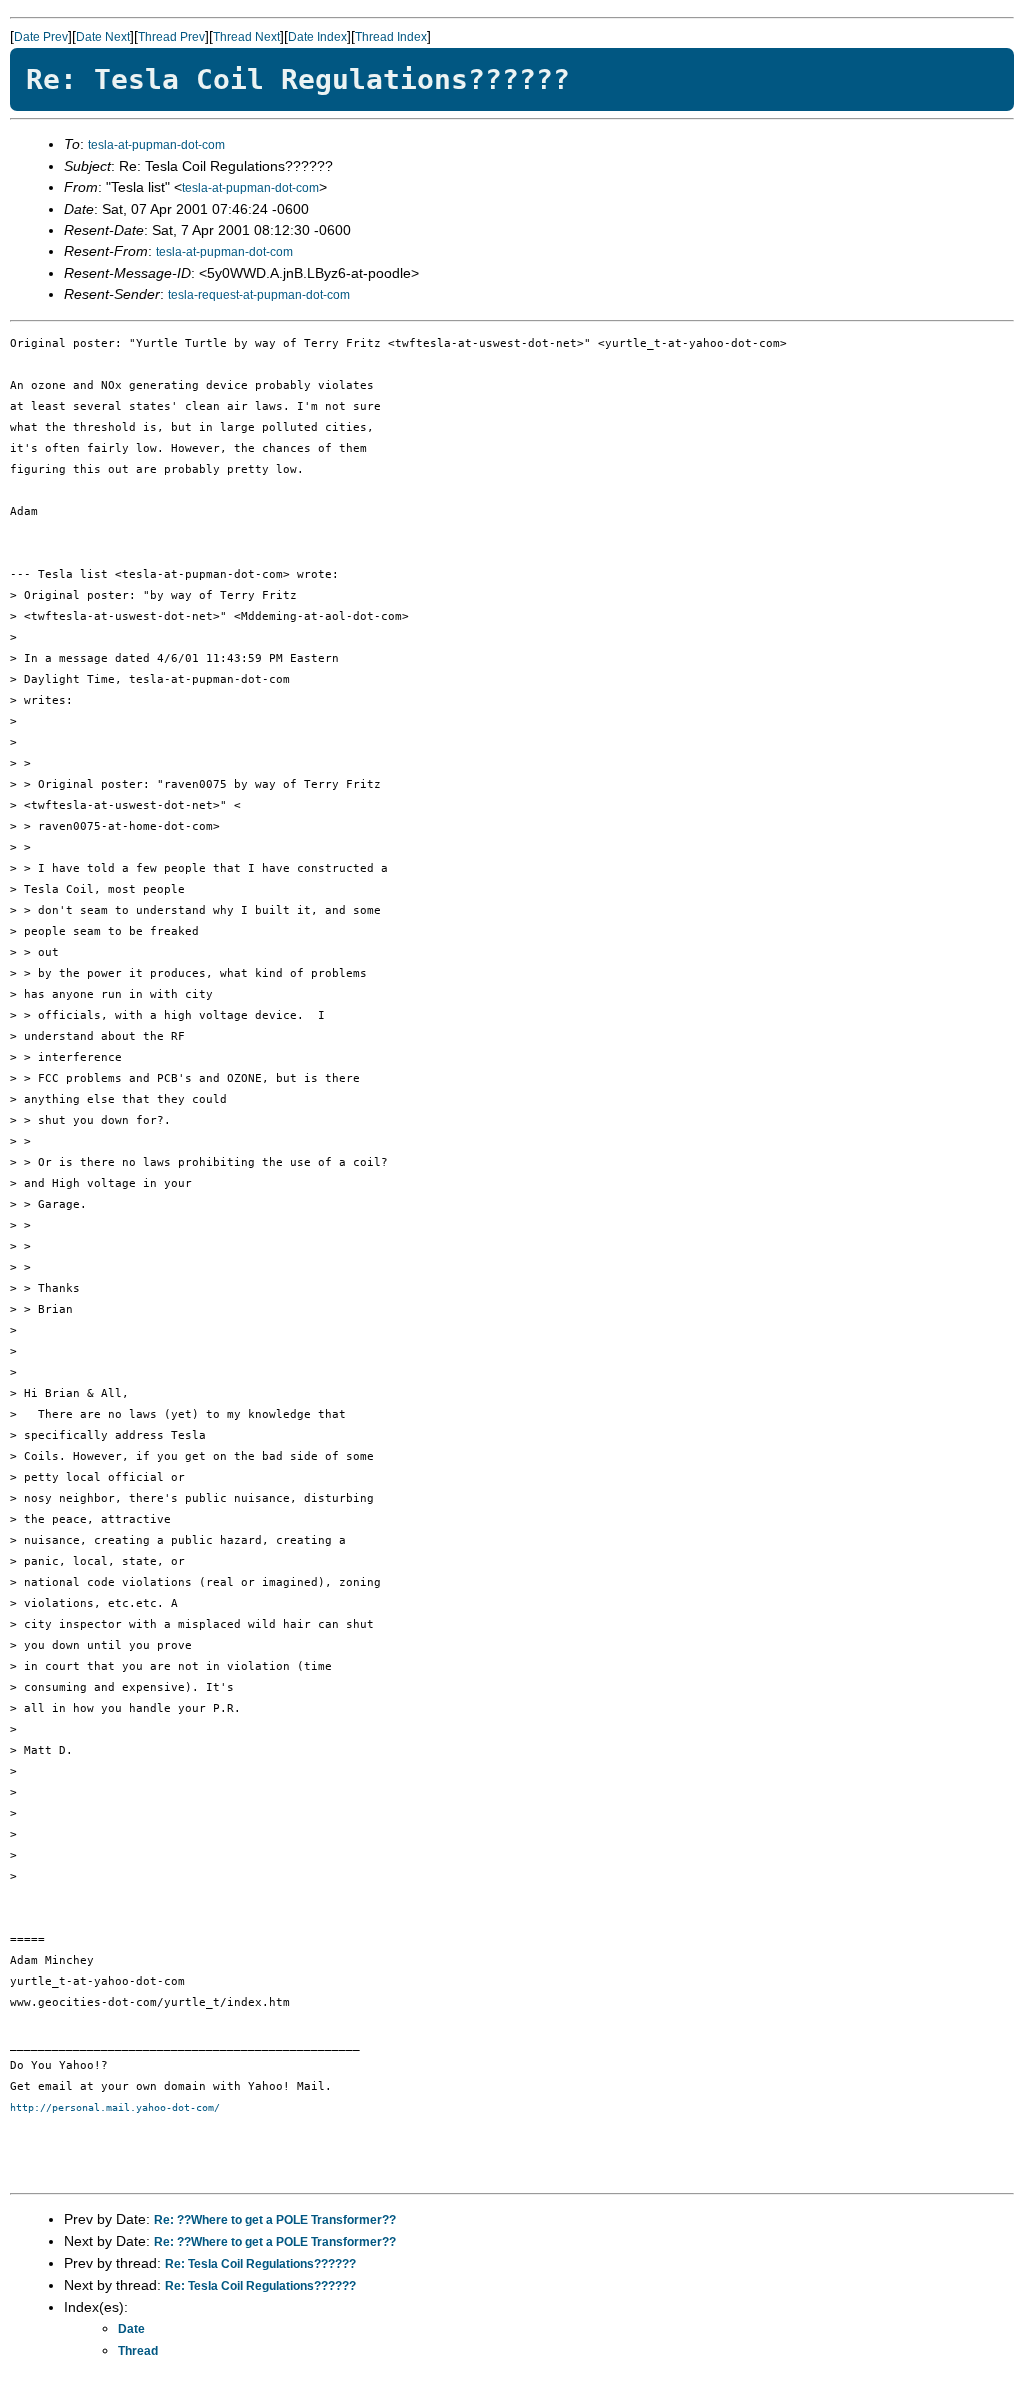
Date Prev (41, 37)
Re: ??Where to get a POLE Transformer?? (275, 2220)
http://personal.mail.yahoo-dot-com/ (115, 2107)
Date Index (317, 37)
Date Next (103, 37)
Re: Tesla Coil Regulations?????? (260, 2264)
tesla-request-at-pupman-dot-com (259, 295)
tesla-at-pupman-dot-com (156, 145)
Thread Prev (171, 37)
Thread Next (246, 37)
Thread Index (391, 37)
